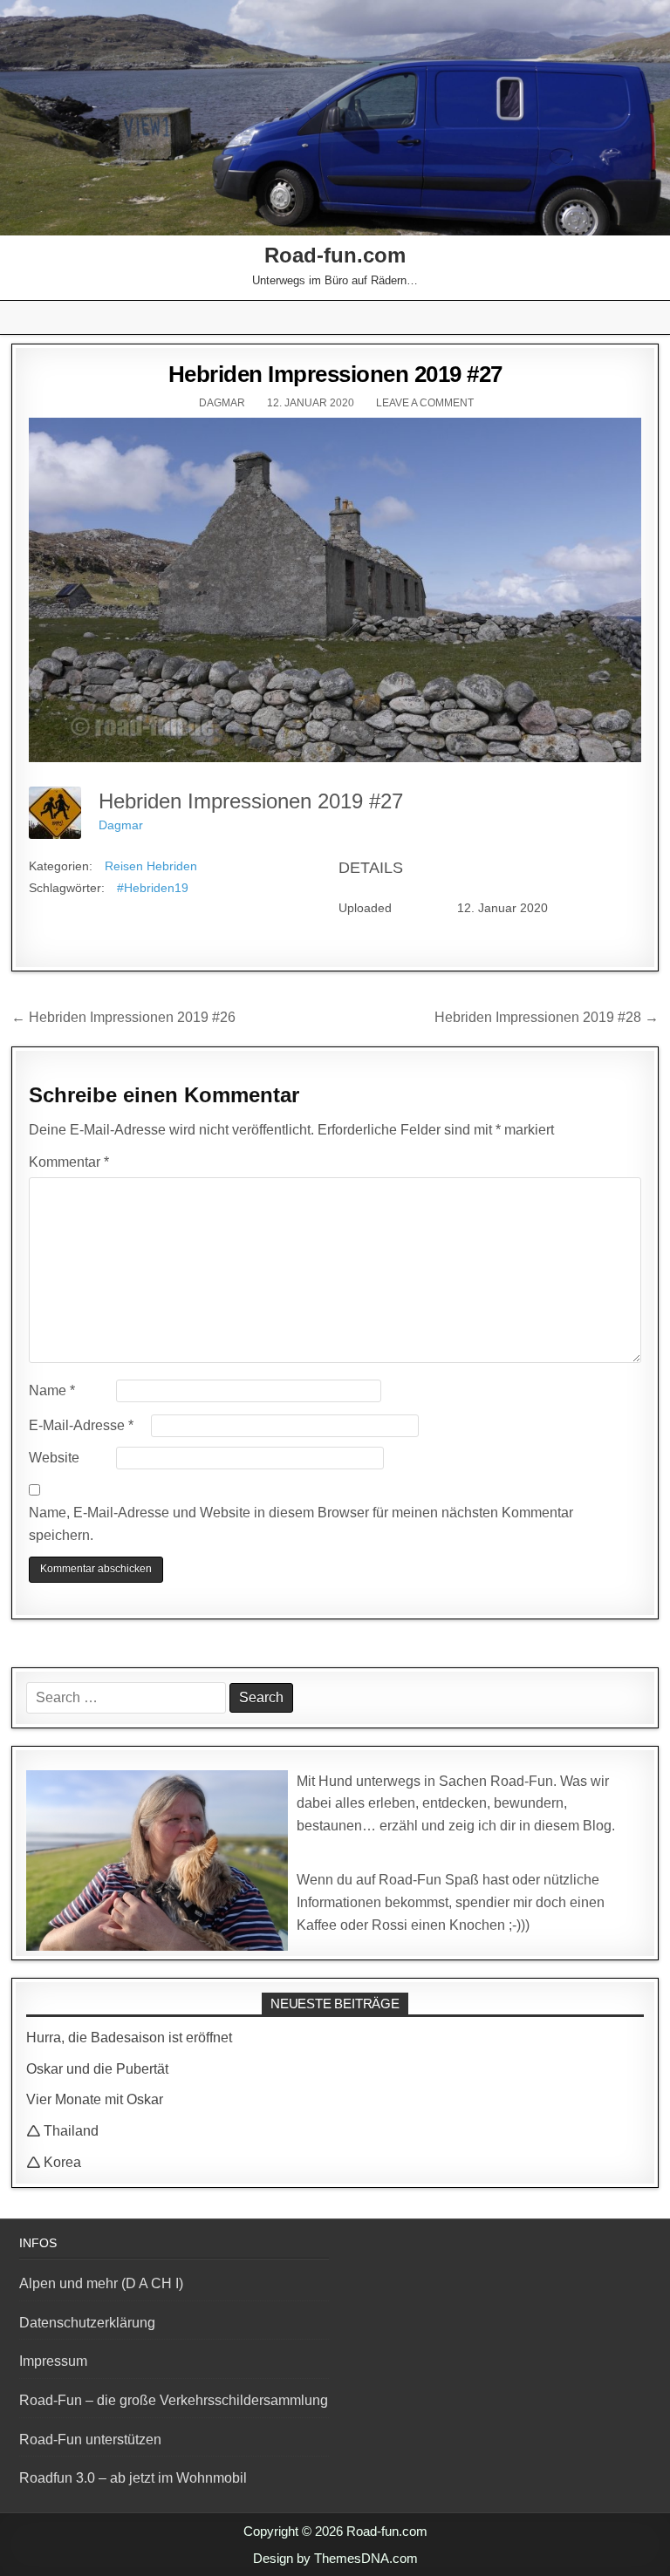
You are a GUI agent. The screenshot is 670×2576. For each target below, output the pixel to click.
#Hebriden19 (153, 888)
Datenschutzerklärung (87, 2323)
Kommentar (69, 1162)
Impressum (53, 2361)
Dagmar (222, 403)
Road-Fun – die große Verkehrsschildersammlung (174, 2400)
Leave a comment (425, 403)
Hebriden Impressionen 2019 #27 (335, 374)
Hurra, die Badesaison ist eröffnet (129, 2038)
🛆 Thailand (62, 2131)
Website (54, 1458)
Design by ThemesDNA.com (335, 2558)
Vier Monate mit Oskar (95, 2099)
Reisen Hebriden (151, 866)
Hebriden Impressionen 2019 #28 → (547, 1017)
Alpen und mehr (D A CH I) (101, 2283)
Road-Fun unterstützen (90, 2440)
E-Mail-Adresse (81, 1425)
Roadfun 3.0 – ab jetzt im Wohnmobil (133, 2478)
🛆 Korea (54, 2162)
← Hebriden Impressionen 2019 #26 (123, 1017)
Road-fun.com (335, 255)
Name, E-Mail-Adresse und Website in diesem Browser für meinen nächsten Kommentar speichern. (301, 1524)
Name (52, 1390)
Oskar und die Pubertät (97, 2069)
